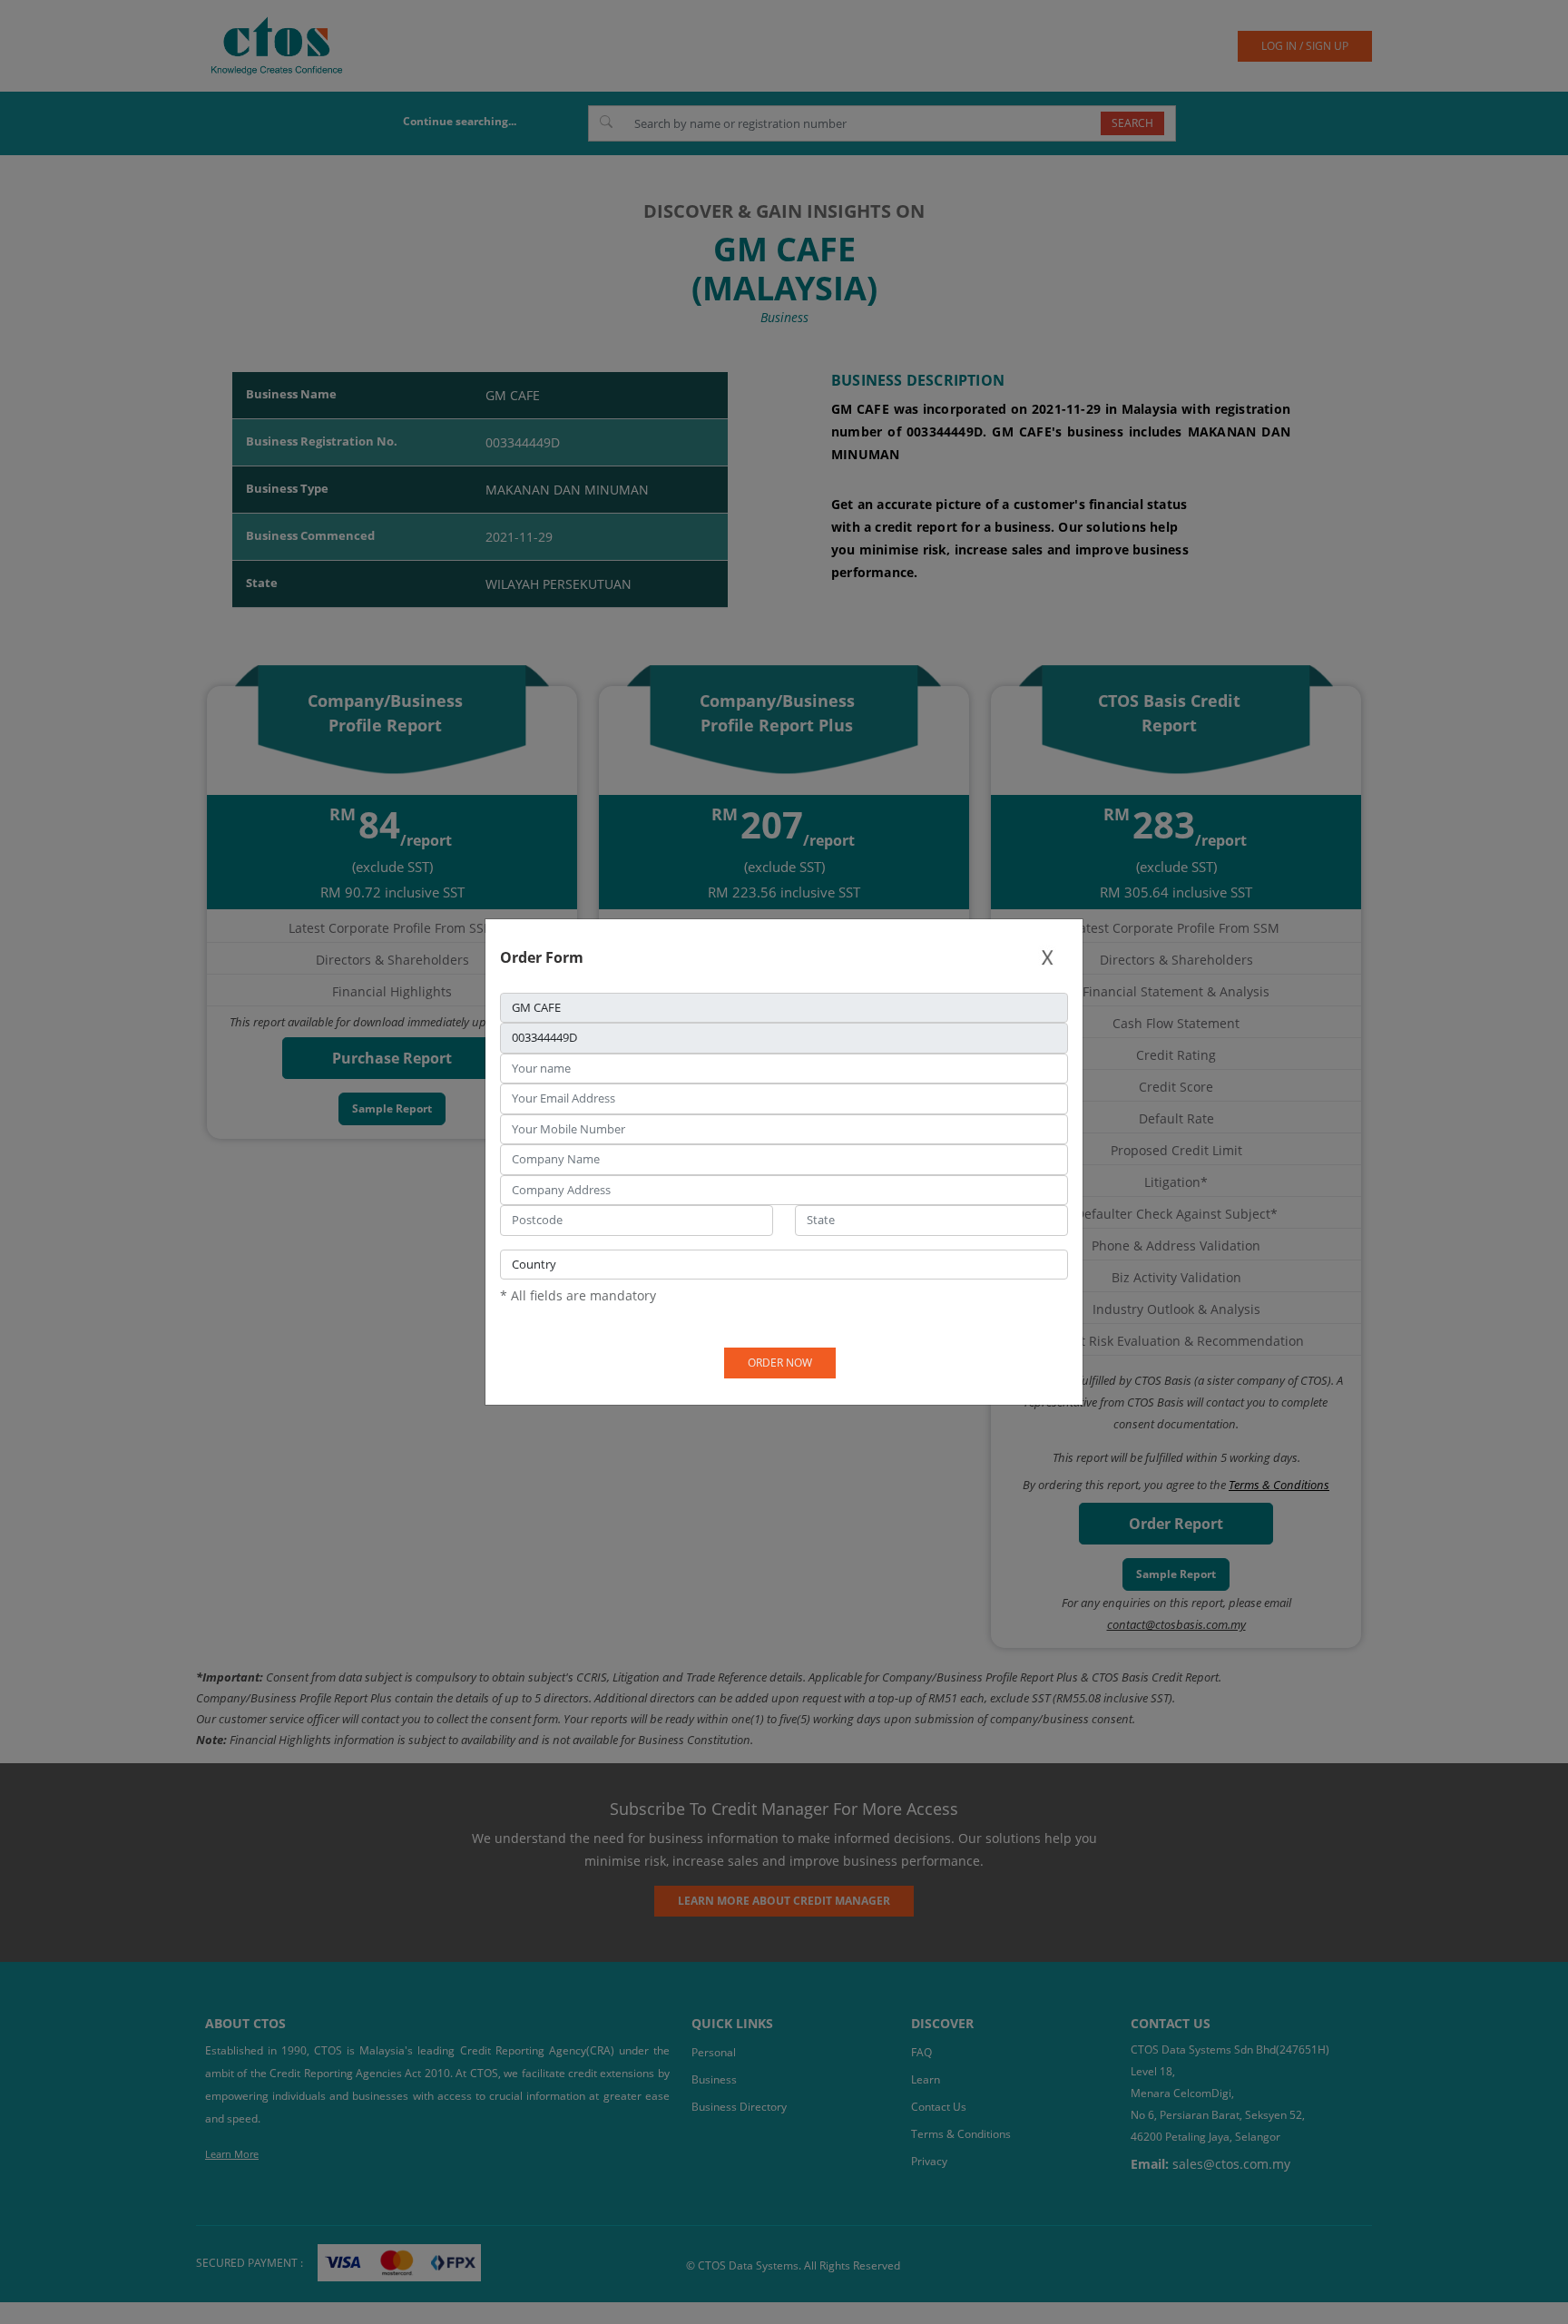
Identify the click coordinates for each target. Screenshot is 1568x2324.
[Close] (1047, 958)
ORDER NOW (780, 1363)
